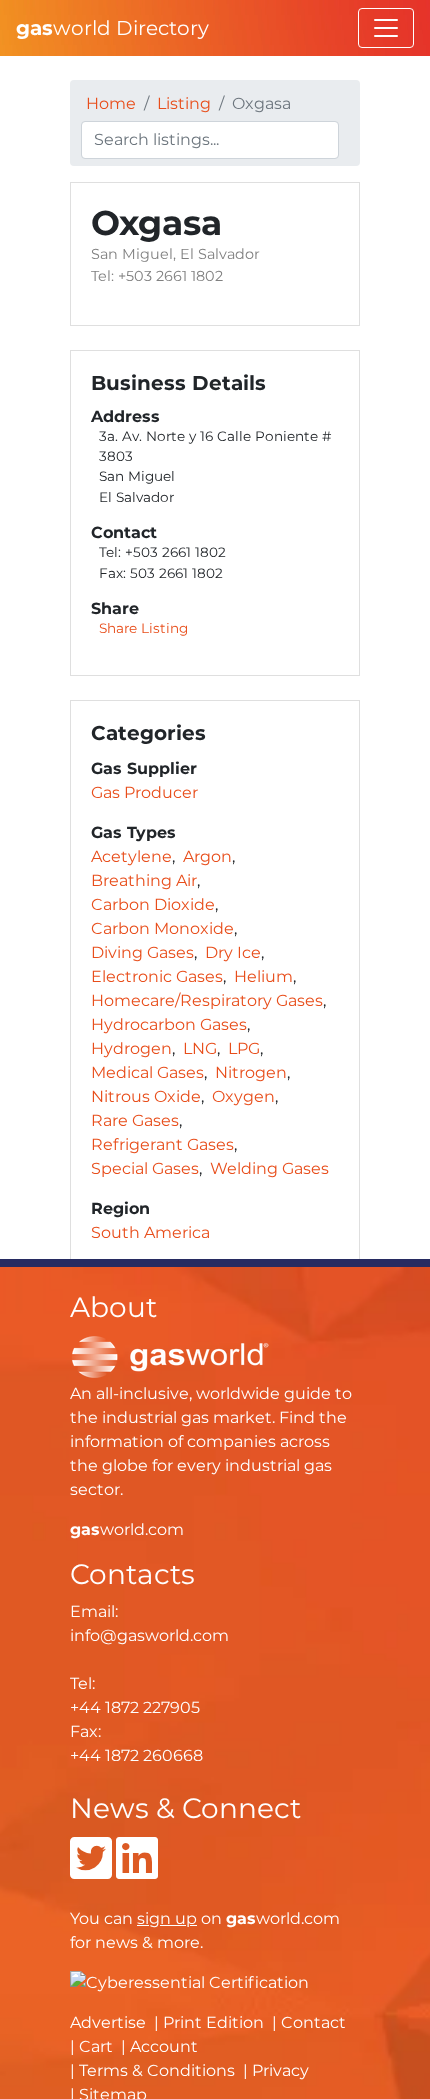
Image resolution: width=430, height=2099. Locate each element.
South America (150, 1232)
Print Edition (213, 2022)
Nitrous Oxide (146, 1096)
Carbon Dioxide (153, 904)
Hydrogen (131, 1048)
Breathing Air (144, 880)
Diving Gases (142, 952)
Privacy (280, 2070)
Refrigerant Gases (162, 1144)
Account (164, 2046)
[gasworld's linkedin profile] (137, 1870)
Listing (184, 103)
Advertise (108, 2022)
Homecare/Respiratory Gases (207, 1000)
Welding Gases (269, 1168)
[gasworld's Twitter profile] (91, 1870)
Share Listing (143, 628)
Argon (207, 856)
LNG (200, 1048)
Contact (313, 2022)
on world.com (238, 1918)
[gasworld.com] (170, 1356)
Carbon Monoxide (162, 928)
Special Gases (145, 1168)
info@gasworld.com (149, 1635)
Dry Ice (233, 952)
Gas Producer (144, 792)
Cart (96, 2046)
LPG (244, 1048)
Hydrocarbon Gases (169, 1024)
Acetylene (131, 856)
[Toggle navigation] (386, 28)
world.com (127, 1529)
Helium (263, 976)
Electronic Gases (157, 976)
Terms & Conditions (157, 2070)
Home (111, 103)
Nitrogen (251, 1072)
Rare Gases (135, 1120)
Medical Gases (147, 1072)
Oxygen (243, 1096)
